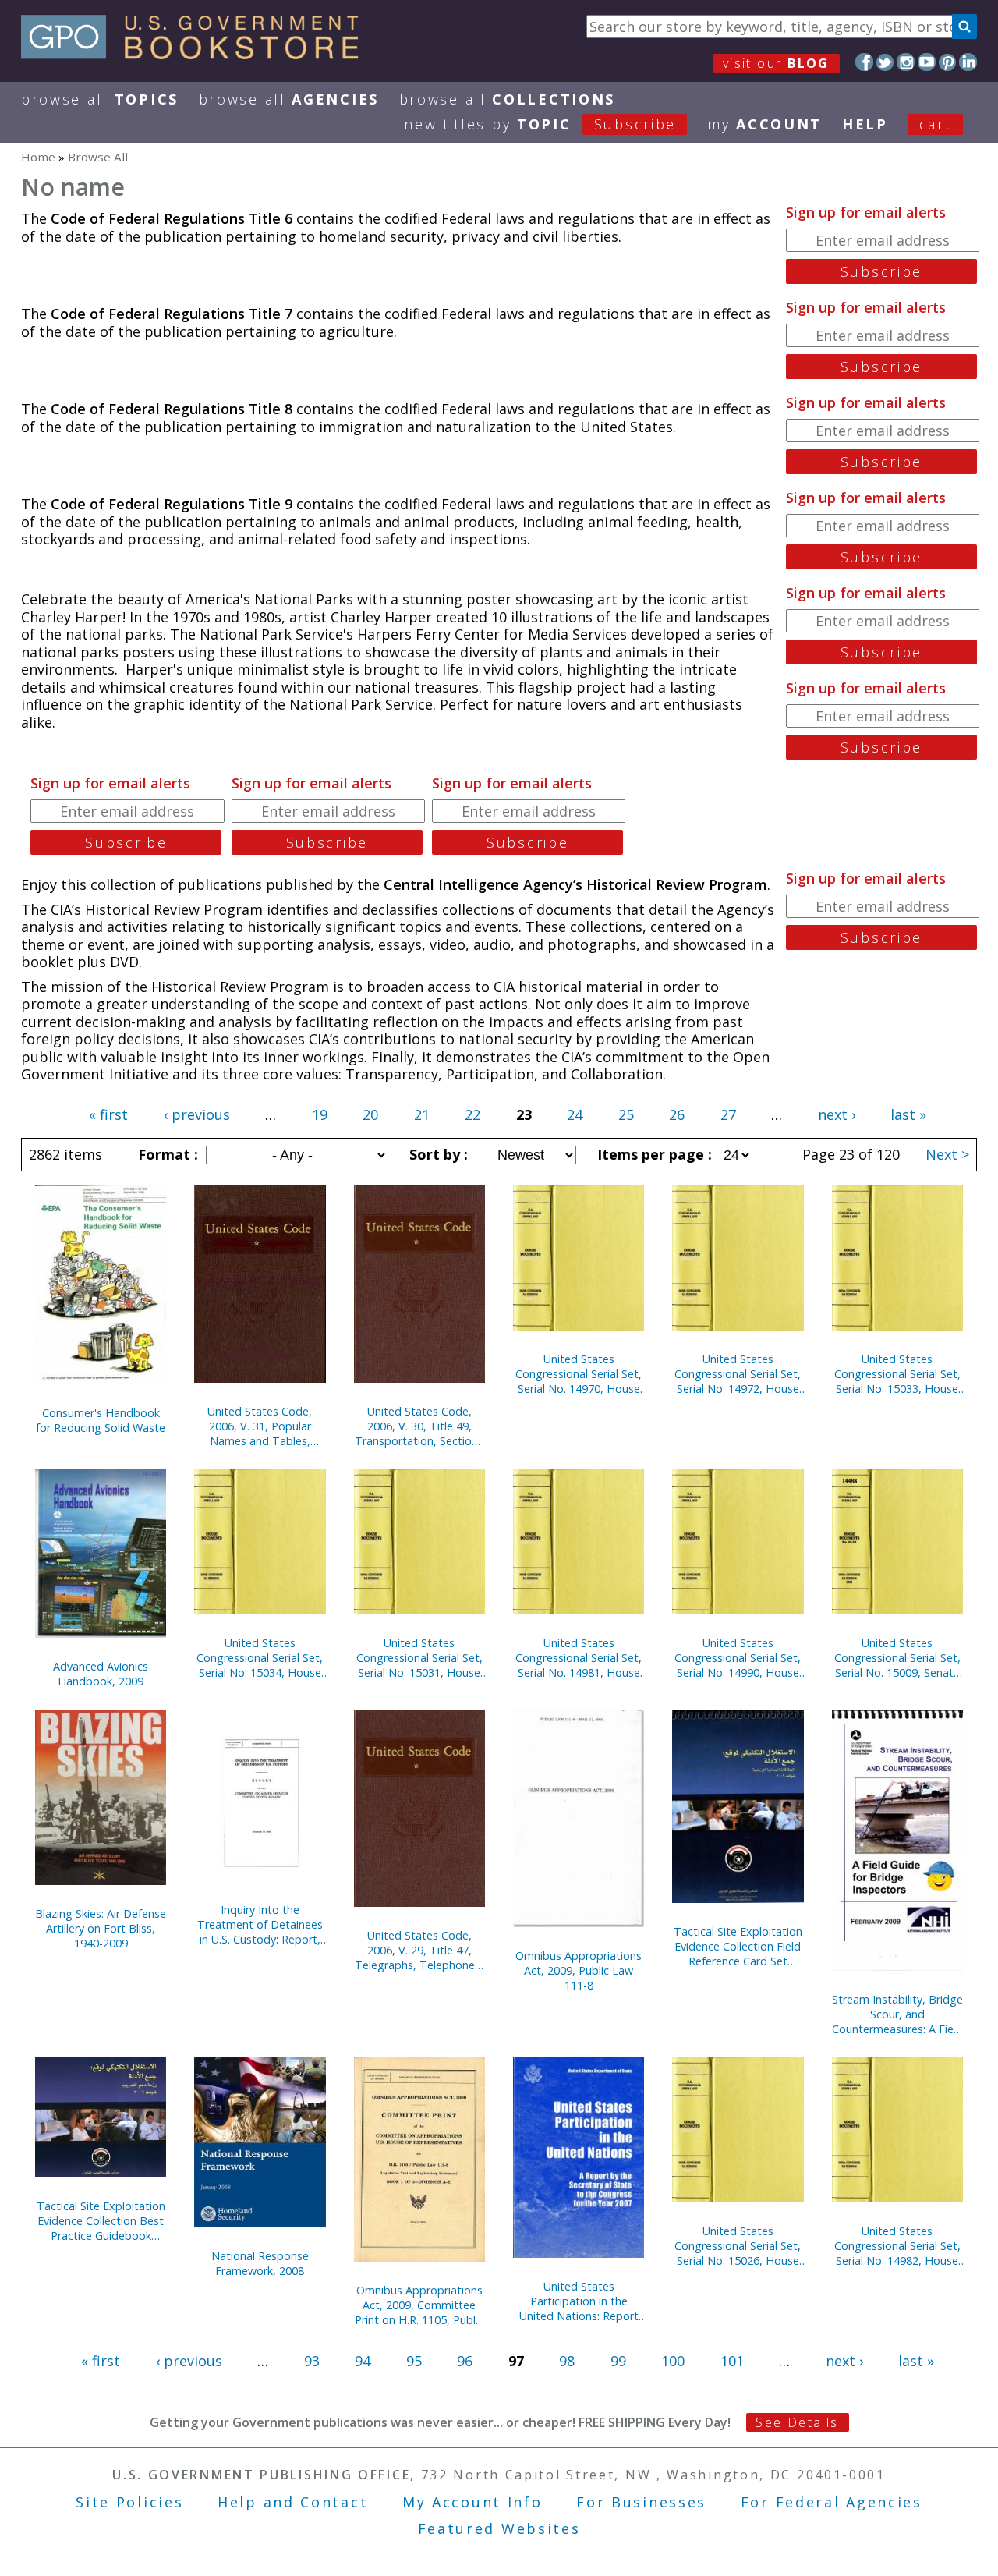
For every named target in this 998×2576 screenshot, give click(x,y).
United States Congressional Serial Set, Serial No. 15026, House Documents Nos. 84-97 (738, 2246)
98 (567, 2361)
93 (312, 2361)
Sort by (437, 1154)
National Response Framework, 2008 (260, 2263)
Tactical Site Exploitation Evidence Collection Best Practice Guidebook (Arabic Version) (101, 2221)
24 (575, 1114)
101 (732, 2361)
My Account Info (472, 2502)
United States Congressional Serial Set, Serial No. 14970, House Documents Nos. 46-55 (579, 1374)
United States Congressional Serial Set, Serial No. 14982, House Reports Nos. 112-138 (897, 2246)
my (764, 124)
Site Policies (129, 2502)
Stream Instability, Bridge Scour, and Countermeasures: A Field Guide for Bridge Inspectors (897, 2014)
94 (363, 2361)
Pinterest (948, 62)
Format (166, 1154)
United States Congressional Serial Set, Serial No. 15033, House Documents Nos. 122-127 (897, 1374)
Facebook (864, 62)
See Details (797, 2422)
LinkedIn (968, 62)
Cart (936, 124)
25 (626, 1114)
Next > (947, 1154)
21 (422, 1114)
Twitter (885, 62)
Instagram (906, 62)
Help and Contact (293, 2502)
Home (38, 157)
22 (472, 1114)
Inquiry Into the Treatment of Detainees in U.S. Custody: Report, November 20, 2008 (260, 1924)
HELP (865, 124)
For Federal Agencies (832, 2502)
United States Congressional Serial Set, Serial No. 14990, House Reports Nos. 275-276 (738, 1658)
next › (837, 1114)
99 (618, 2361)
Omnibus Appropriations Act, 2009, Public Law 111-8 (579, 1970)
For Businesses (641, 2502)
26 (677, 1114)
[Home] (197, 54)
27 (728, 1114)
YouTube (927, 62)
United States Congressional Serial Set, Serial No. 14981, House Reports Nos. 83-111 (579, 1658)
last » (908, 1114)
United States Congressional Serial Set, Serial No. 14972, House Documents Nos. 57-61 (738, 1374)
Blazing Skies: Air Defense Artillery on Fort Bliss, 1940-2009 (101, 1928)
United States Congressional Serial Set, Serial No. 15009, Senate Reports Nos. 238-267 (897, 1658)
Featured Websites (499, 2528)
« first (108, 1114)
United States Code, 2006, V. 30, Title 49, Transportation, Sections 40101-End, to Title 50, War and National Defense (419, 1426)
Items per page (653, 1154)
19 (320, 1114)
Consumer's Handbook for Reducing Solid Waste (101, 1420)
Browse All (100, 99)
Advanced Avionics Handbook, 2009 (101, 1674)
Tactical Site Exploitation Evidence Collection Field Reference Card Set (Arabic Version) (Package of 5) (738, 1946)
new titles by (540, 124)
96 (465, 2361)
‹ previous (197, 1114)
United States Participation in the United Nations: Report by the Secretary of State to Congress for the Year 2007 (579, 2301)
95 (414, 2361)
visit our (776, 63)
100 (673, 2361)
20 (370, 1114)
